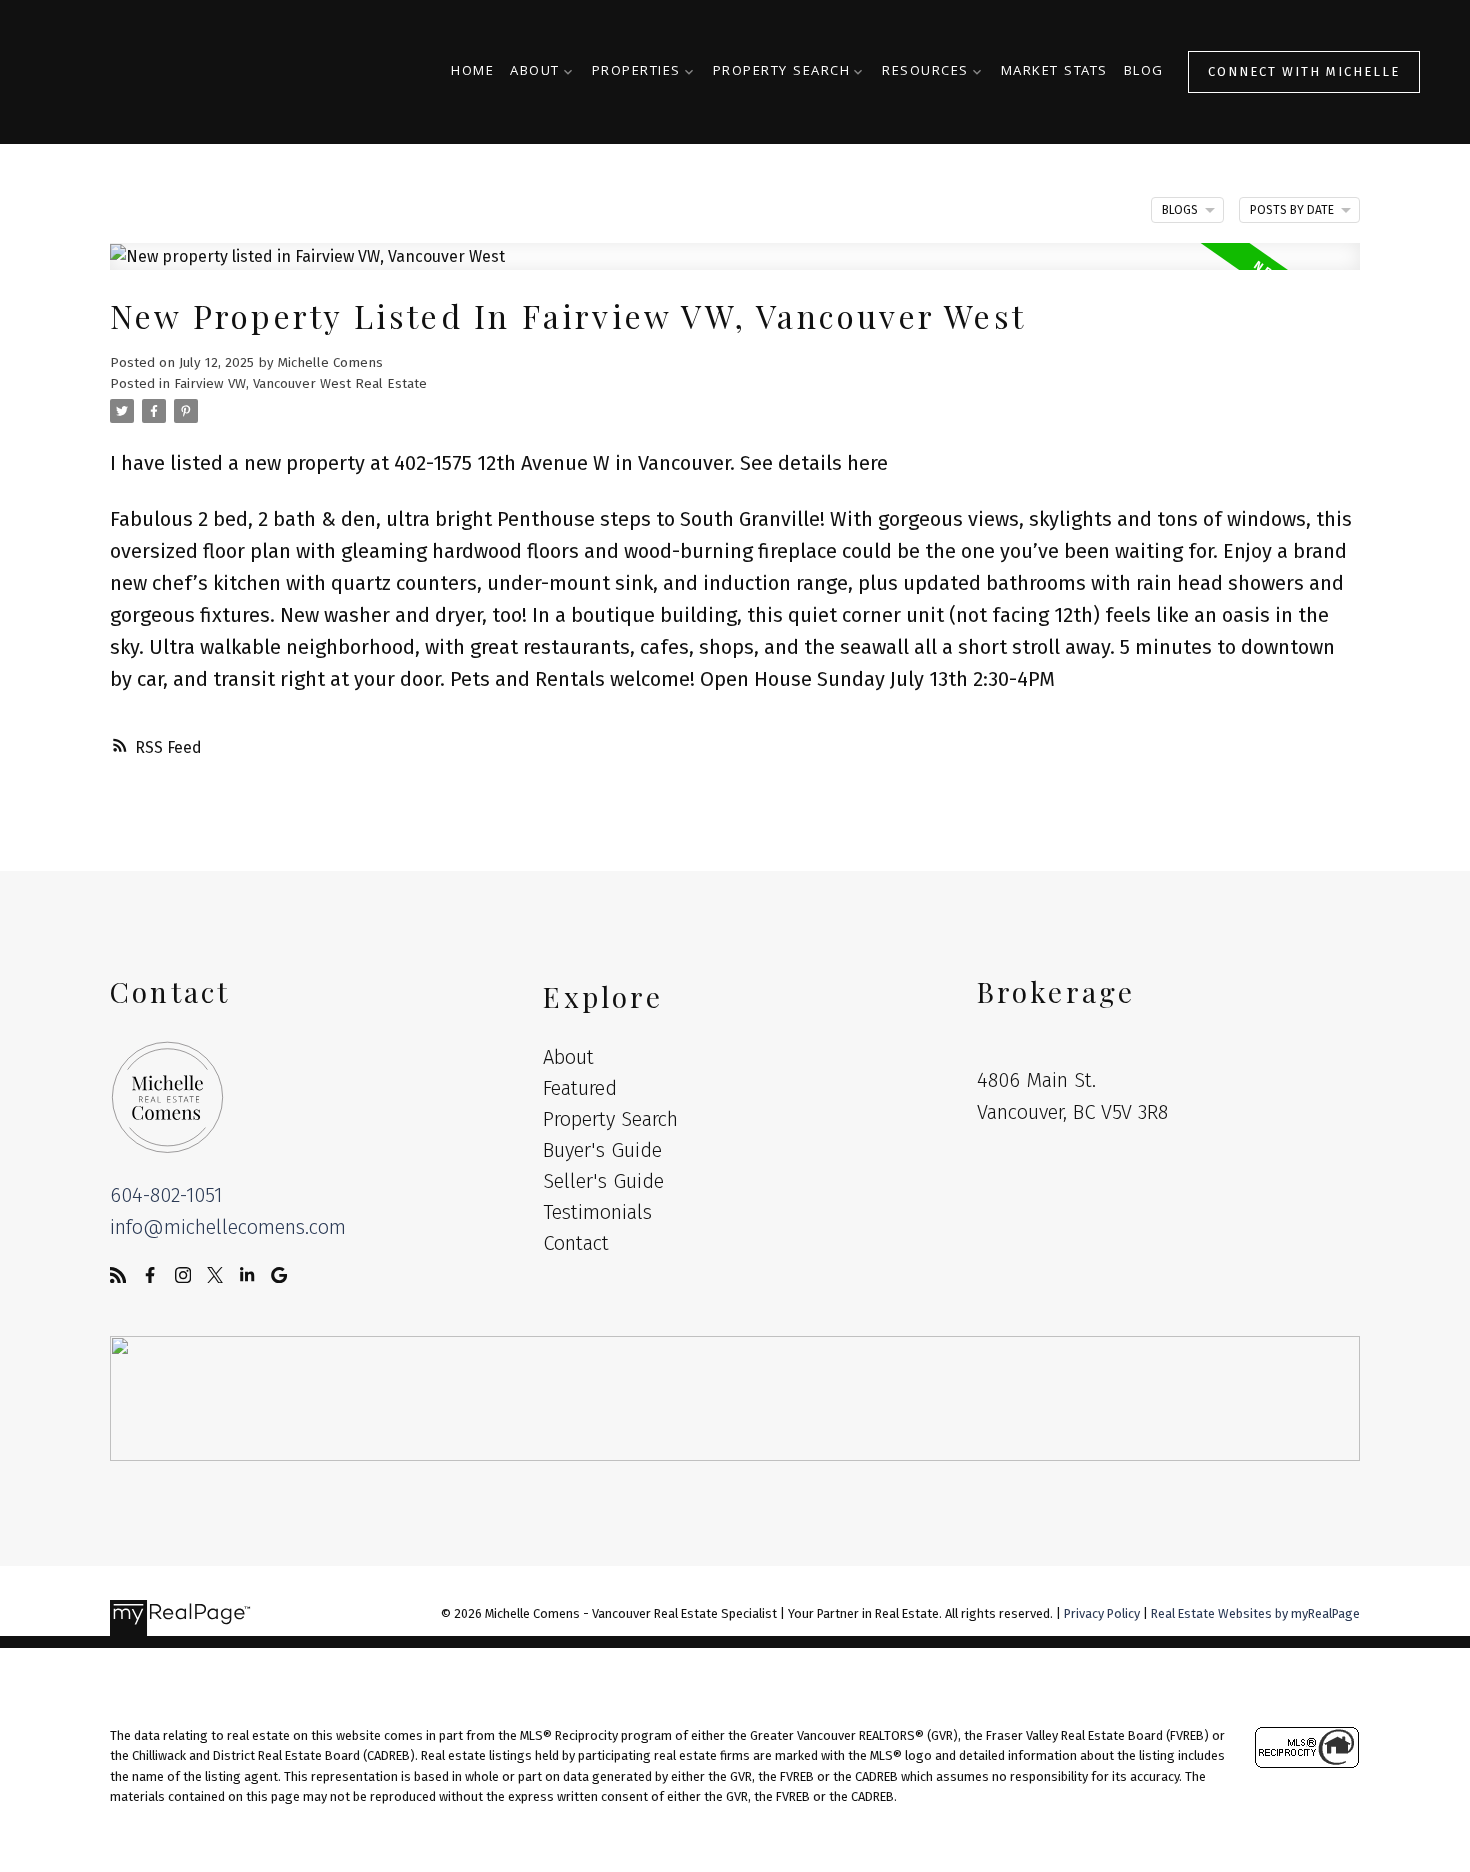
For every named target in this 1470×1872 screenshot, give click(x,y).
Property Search (782, 72)
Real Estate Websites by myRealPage (1255, 1613)
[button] (1304, 71)
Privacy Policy (1102, 1613)
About (535, 72)
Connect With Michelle (1304, 71)
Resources (925, 72)
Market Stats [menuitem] (1054, 72)
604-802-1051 (166, 1195)
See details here (814, 463)
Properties (636, 72)
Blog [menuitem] (1144, 72)
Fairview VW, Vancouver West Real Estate (300, 384)
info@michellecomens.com (228, 1227)
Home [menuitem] (472, 72)
